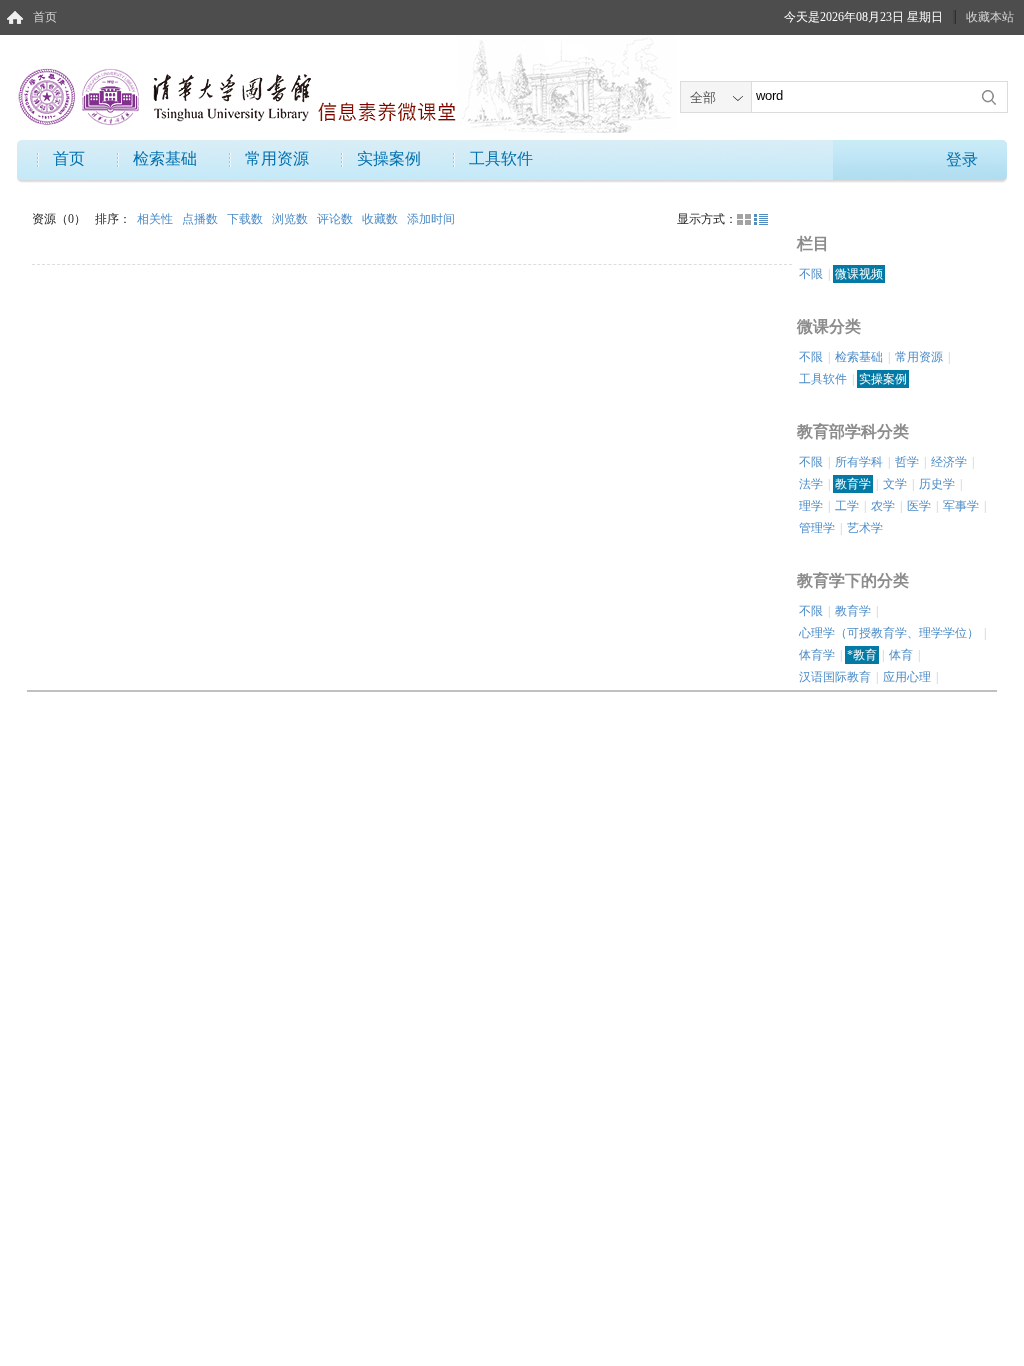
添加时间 (431, 219)
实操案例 (389, 158)
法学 (811, 484)
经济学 (949, 462)
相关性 (156, 219)
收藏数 (381, 219)
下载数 (246, 219)
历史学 (937, 484)
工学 (847, 506)
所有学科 (859, 462)
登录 (962, 159)
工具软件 (501, 158)
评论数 (336, 219)
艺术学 (865, 528)
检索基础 (165, 158)
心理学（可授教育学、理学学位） (889, 633)
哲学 (907, 462)
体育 (901, 655)
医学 (919, 506)
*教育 (862, 655)
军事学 (961, 506)
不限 (811, 274)
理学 (811, 506)
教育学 (853, 484)
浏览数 (291, 219)
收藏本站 (990, 17)
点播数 (201, 219)
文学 (895, 484)
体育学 (817, 655)
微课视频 (859, 274)
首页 (45, 17)
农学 (883, 506)
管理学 (817, 528)
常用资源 (277, 158)
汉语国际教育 (835, 677)
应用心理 (907, 677)
